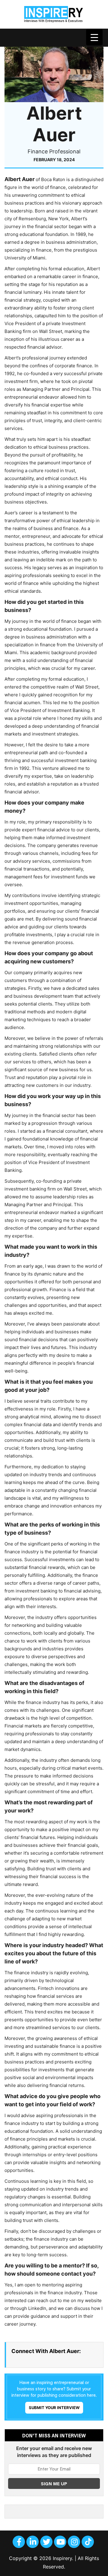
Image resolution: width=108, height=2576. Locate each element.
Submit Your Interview (54, 2408)
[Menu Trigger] (94, 37)
